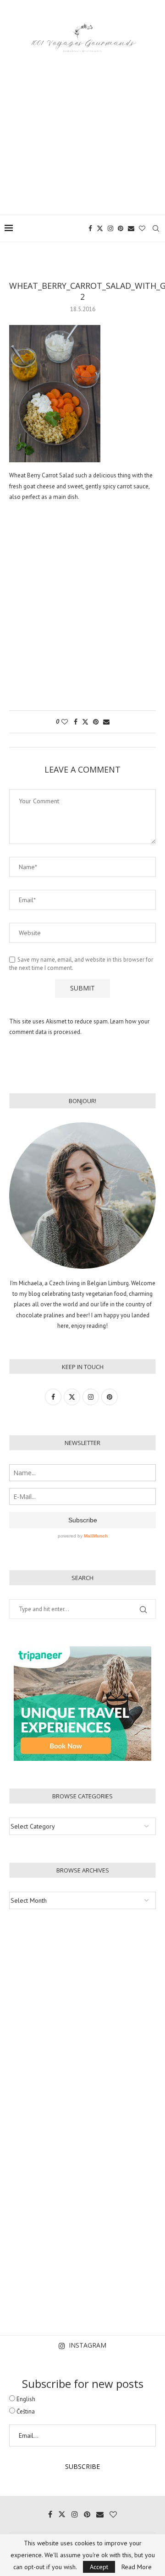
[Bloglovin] (142, 228)
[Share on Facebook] (76, 722)
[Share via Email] (106, 722)
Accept (99, 2567)
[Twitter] (100, 228)
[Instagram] (110, 228)
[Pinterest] (121, 228)
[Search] (156, 228)
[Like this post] (65, 722)
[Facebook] (90, 228)
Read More (137, 2567)
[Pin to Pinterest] (96, 722)
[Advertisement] (82, 128)
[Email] (131, 228)
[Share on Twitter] (85, 722)
